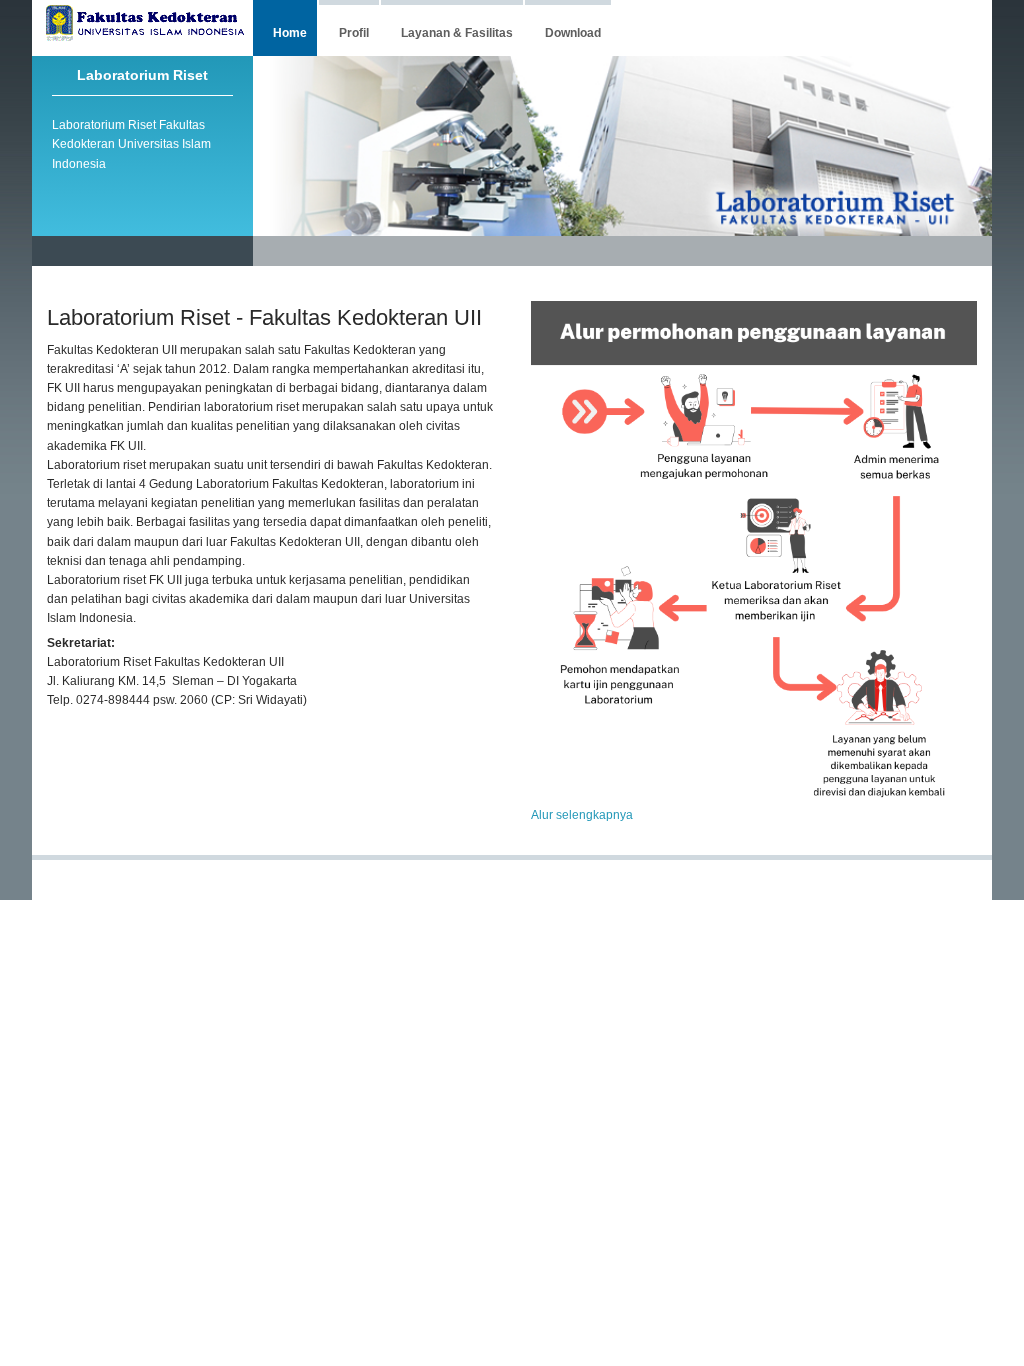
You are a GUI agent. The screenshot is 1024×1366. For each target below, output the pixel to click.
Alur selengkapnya (582, 815)
